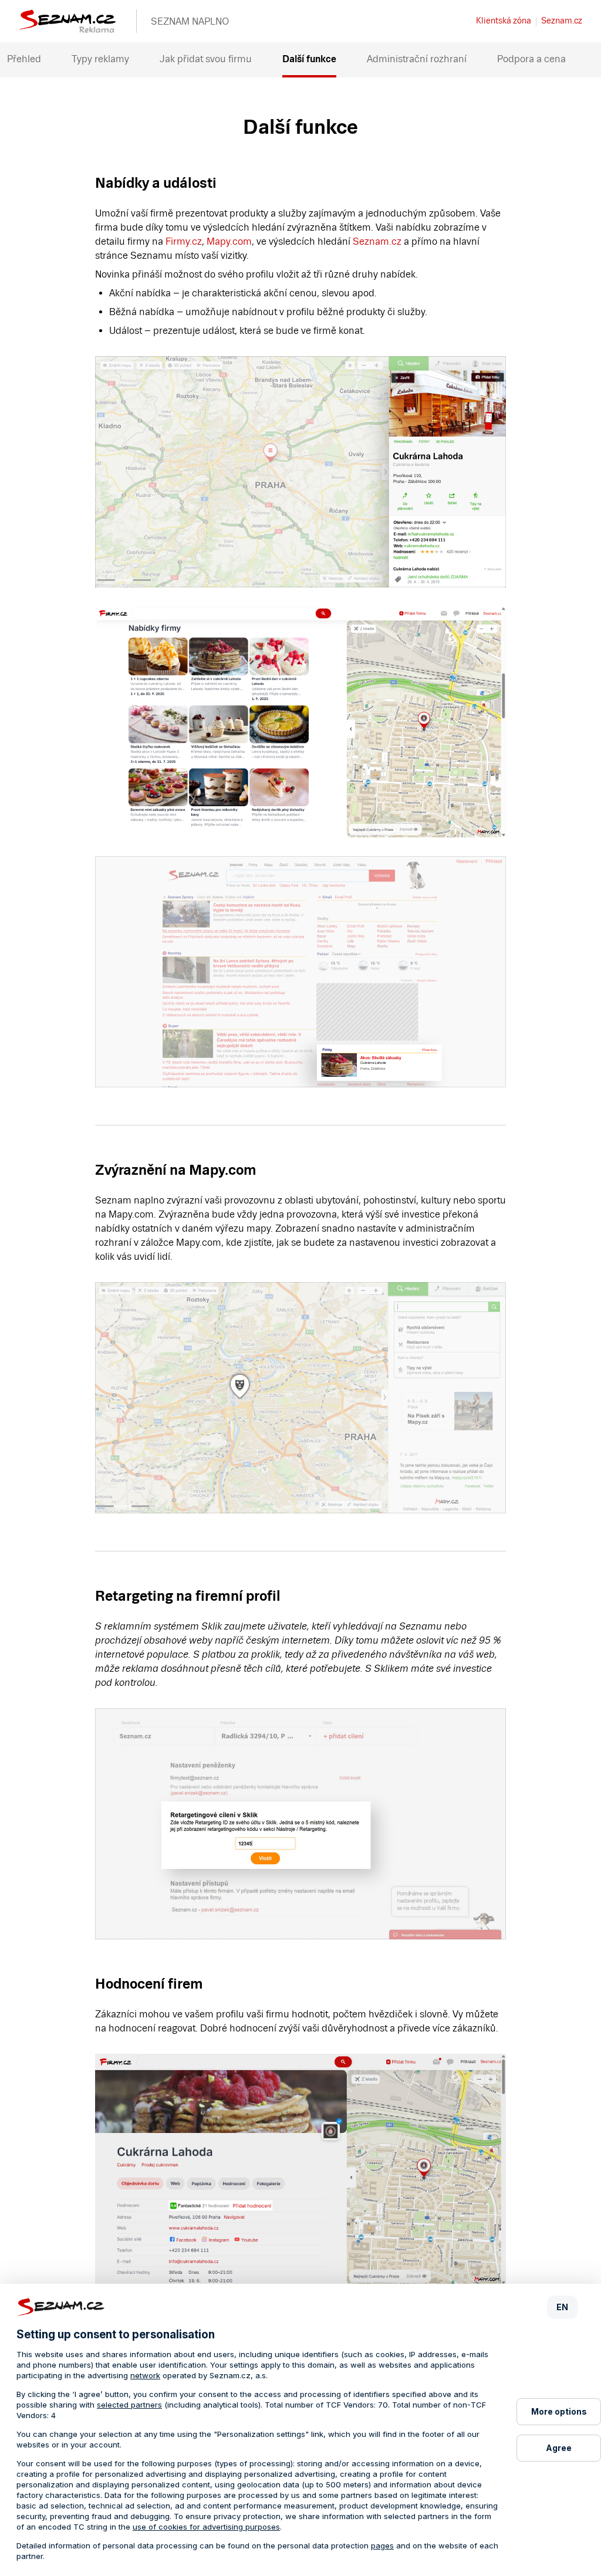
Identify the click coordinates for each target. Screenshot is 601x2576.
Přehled (24, 59)
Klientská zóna (504, 21)
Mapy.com (229, 241)
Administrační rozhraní (417, 59)
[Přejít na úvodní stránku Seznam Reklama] (67, 30)
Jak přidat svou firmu (206, 59)
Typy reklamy (100, 59)
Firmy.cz (184, 241)
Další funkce (309, 59)
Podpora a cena (531, 59)
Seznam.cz (562, 21)
